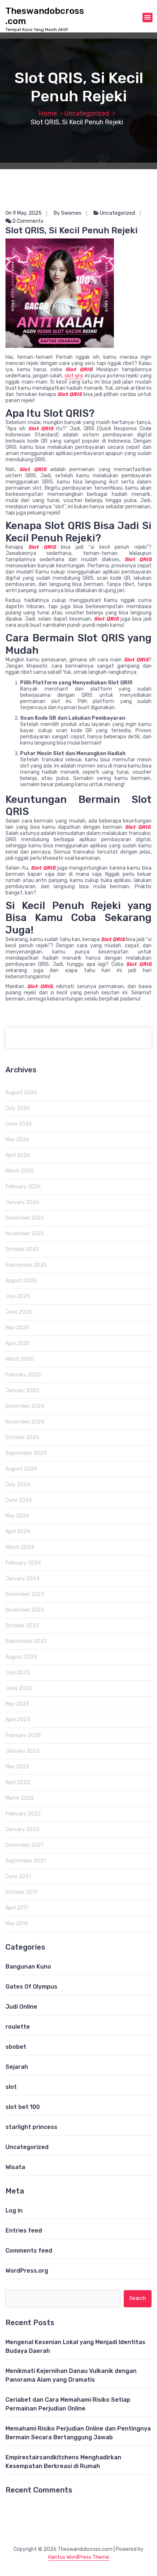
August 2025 (21, 1281)
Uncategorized (87, 113)
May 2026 (17, 1140)
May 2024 (17, 1516)
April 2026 (18, 1155)
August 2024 (21, 1469)
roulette (18, 2027)
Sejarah (17, 2067)
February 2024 (23, 1563)
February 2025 (23, 1375)
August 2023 (21, 1657)
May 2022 (17, 1767)
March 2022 (20, 1798)
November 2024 (25, 1422)
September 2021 (26, 1861)
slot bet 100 (23, 2107)
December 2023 (25, 1594)
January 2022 (22, 1829)
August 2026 (21, 1093)
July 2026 (18, 1108)
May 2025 (17, 1328)
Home (48, 113)
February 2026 (23, 1187)
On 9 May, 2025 (24, 213)
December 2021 (24, 1845)
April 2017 (17, 1908)
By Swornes (68, 213)
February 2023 (23, 1735)
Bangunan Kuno (28, 1967)
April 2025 (18, 1343)
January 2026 (22, 1202)
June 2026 (19, 1124)
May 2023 (17, 1704)
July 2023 (18, 1673)
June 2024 (19, 1500)
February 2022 (23, 1814)
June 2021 (18, 1876)
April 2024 (18, 1532)
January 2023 (22, 1751)
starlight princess (31, 2127)
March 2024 (20, 1547)
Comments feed (29, 2251)
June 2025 (19, 1312)
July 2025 (18, 1296)
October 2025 (22, 1249)
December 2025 (25, 1218)
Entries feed (24, 2231)
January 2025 (22, 1390)
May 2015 (17, 1924)
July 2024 (18, 1485)
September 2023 (26, 1641)
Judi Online (21, 2007)
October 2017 (22, 1892)
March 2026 (20, 1171)
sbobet (16, 2047)
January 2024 (22, 1579)
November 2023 (25, 1610)
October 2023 (22, 1626)
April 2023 (18, 1720)
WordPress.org (27, 2271)
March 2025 (20, 1359)
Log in (14, 2210)
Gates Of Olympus (31, 1987)
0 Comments (27, 221)
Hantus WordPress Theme (79, 2557)
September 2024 (26, 1453)
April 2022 (18, 1782)
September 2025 (26, 1265)
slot (11, 2087)
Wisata (15, 2167)
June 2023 (19, 1688)
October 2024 (22, 1437)
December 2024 (25, 1406)
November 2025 (25, 1234)
